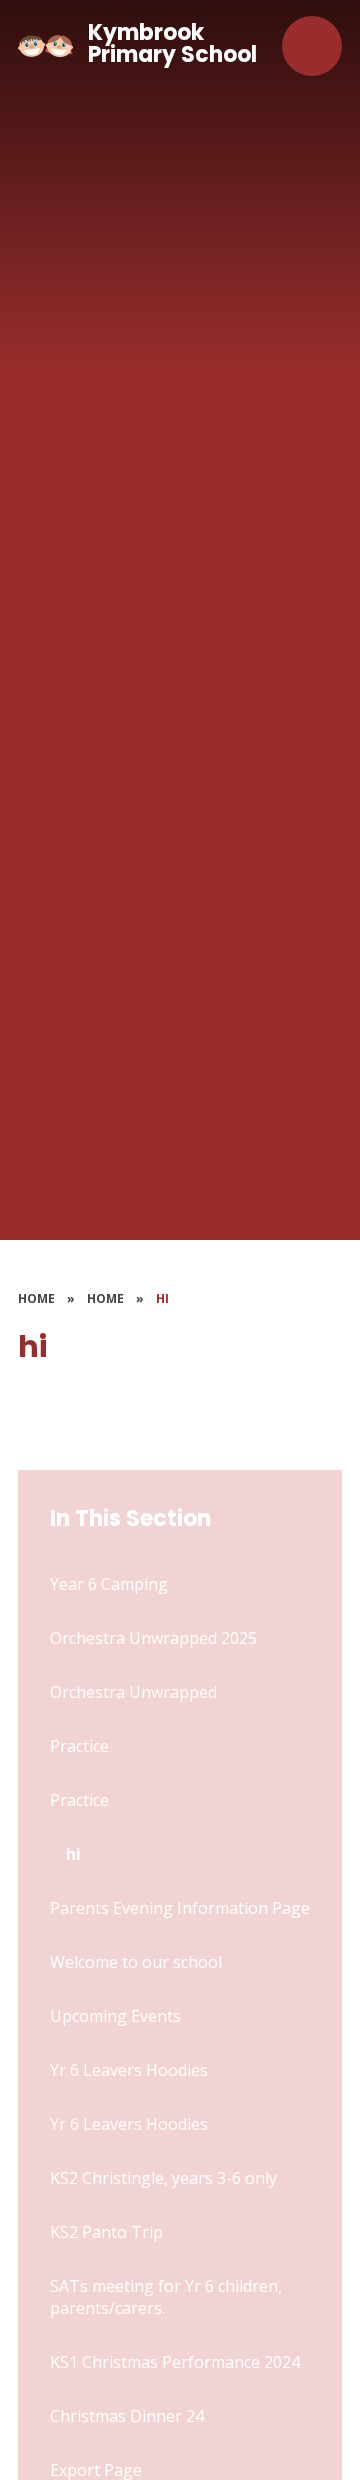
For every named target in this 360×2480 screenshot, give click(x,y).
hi (162, 1298)
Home (36, 1298)
